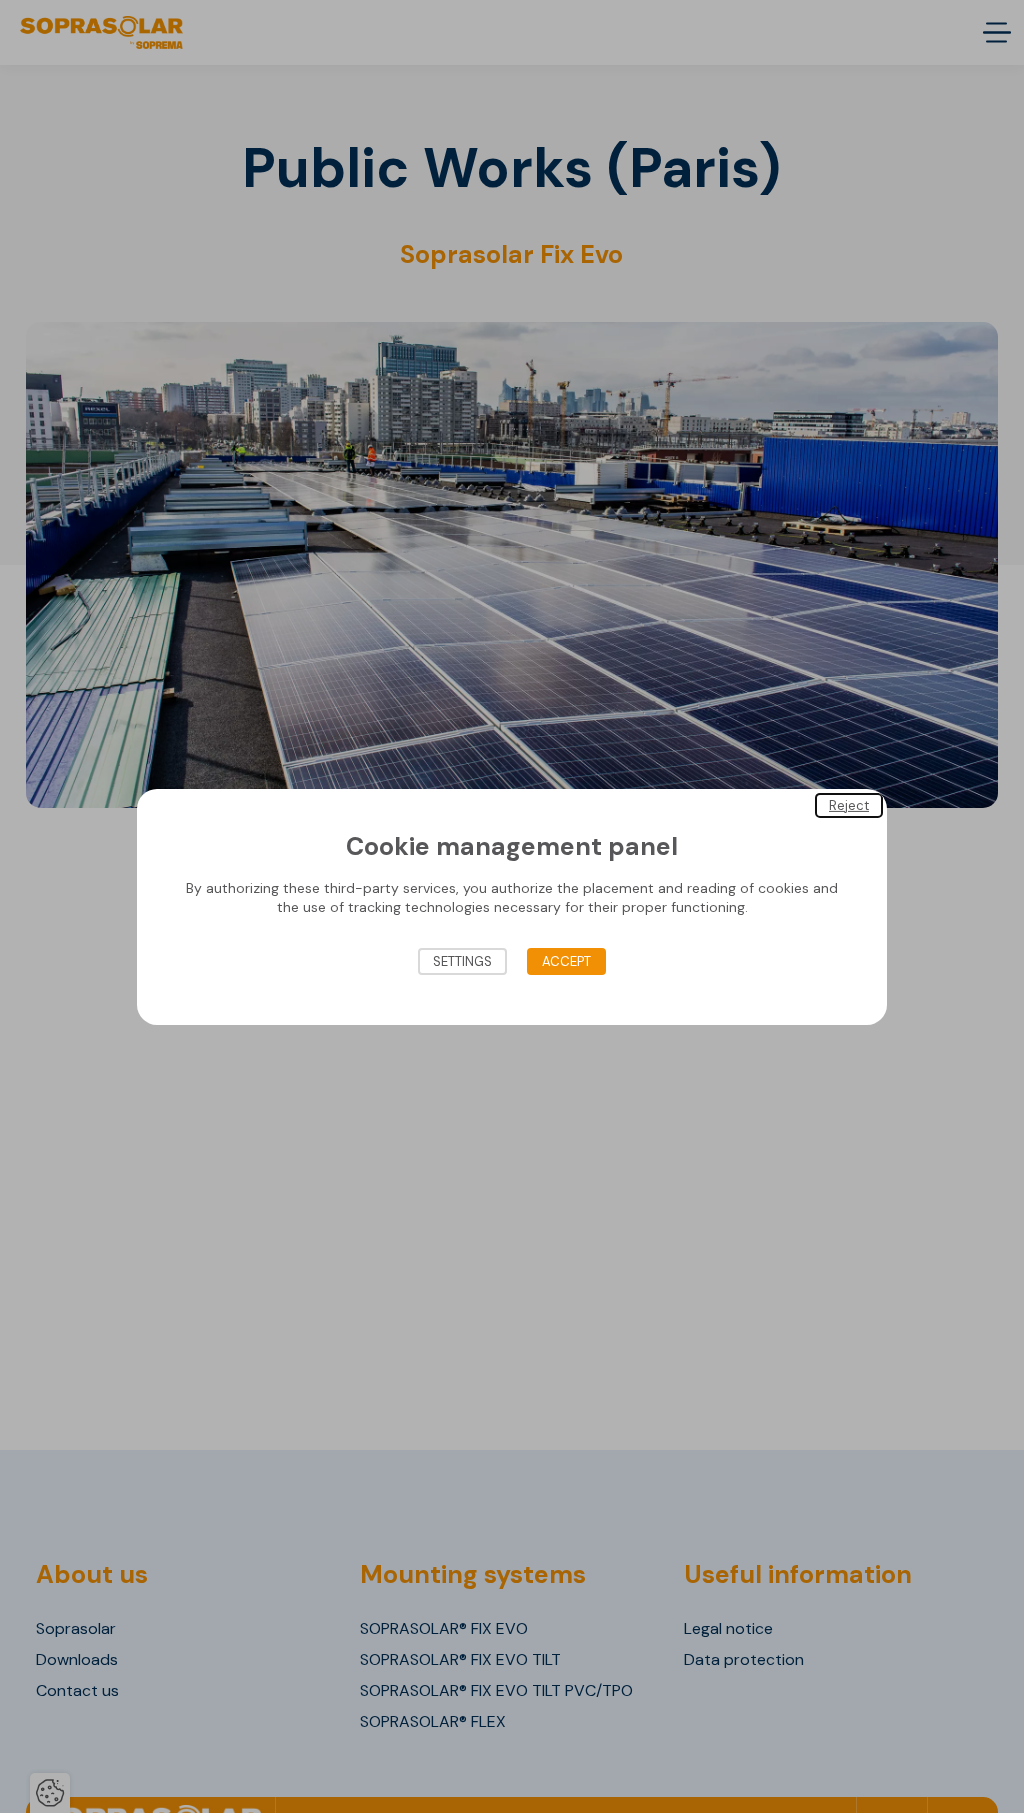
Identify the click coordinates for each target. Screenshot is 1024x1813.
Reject (849, 804)
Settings (462, 961)
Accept (566, 961)
